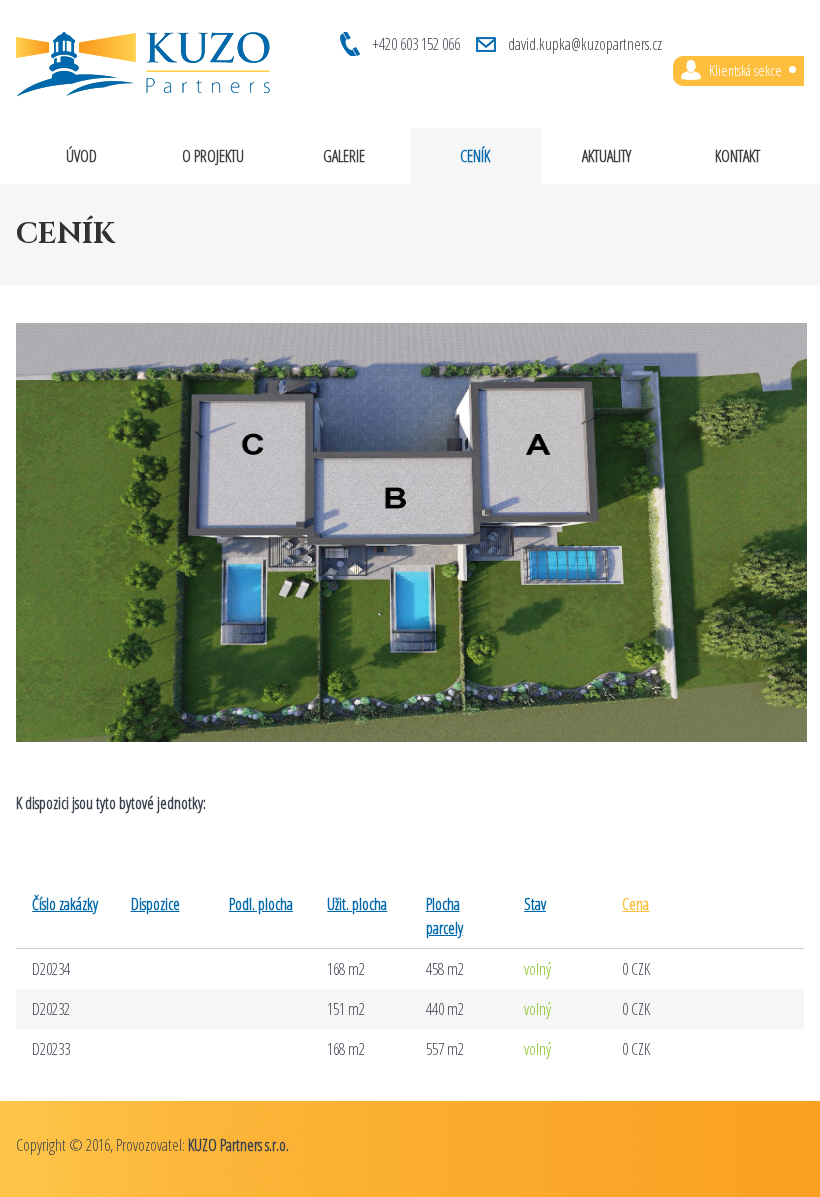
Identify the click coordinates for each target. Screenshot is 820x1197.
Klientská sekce (745, 70)
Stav (535, 904)
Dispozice (155, 904)
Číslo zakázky (65, 904)
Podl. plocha (261, 904)
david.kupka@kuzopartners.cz (585, 44)
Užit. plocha (357, 904)
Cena (635, 904)
